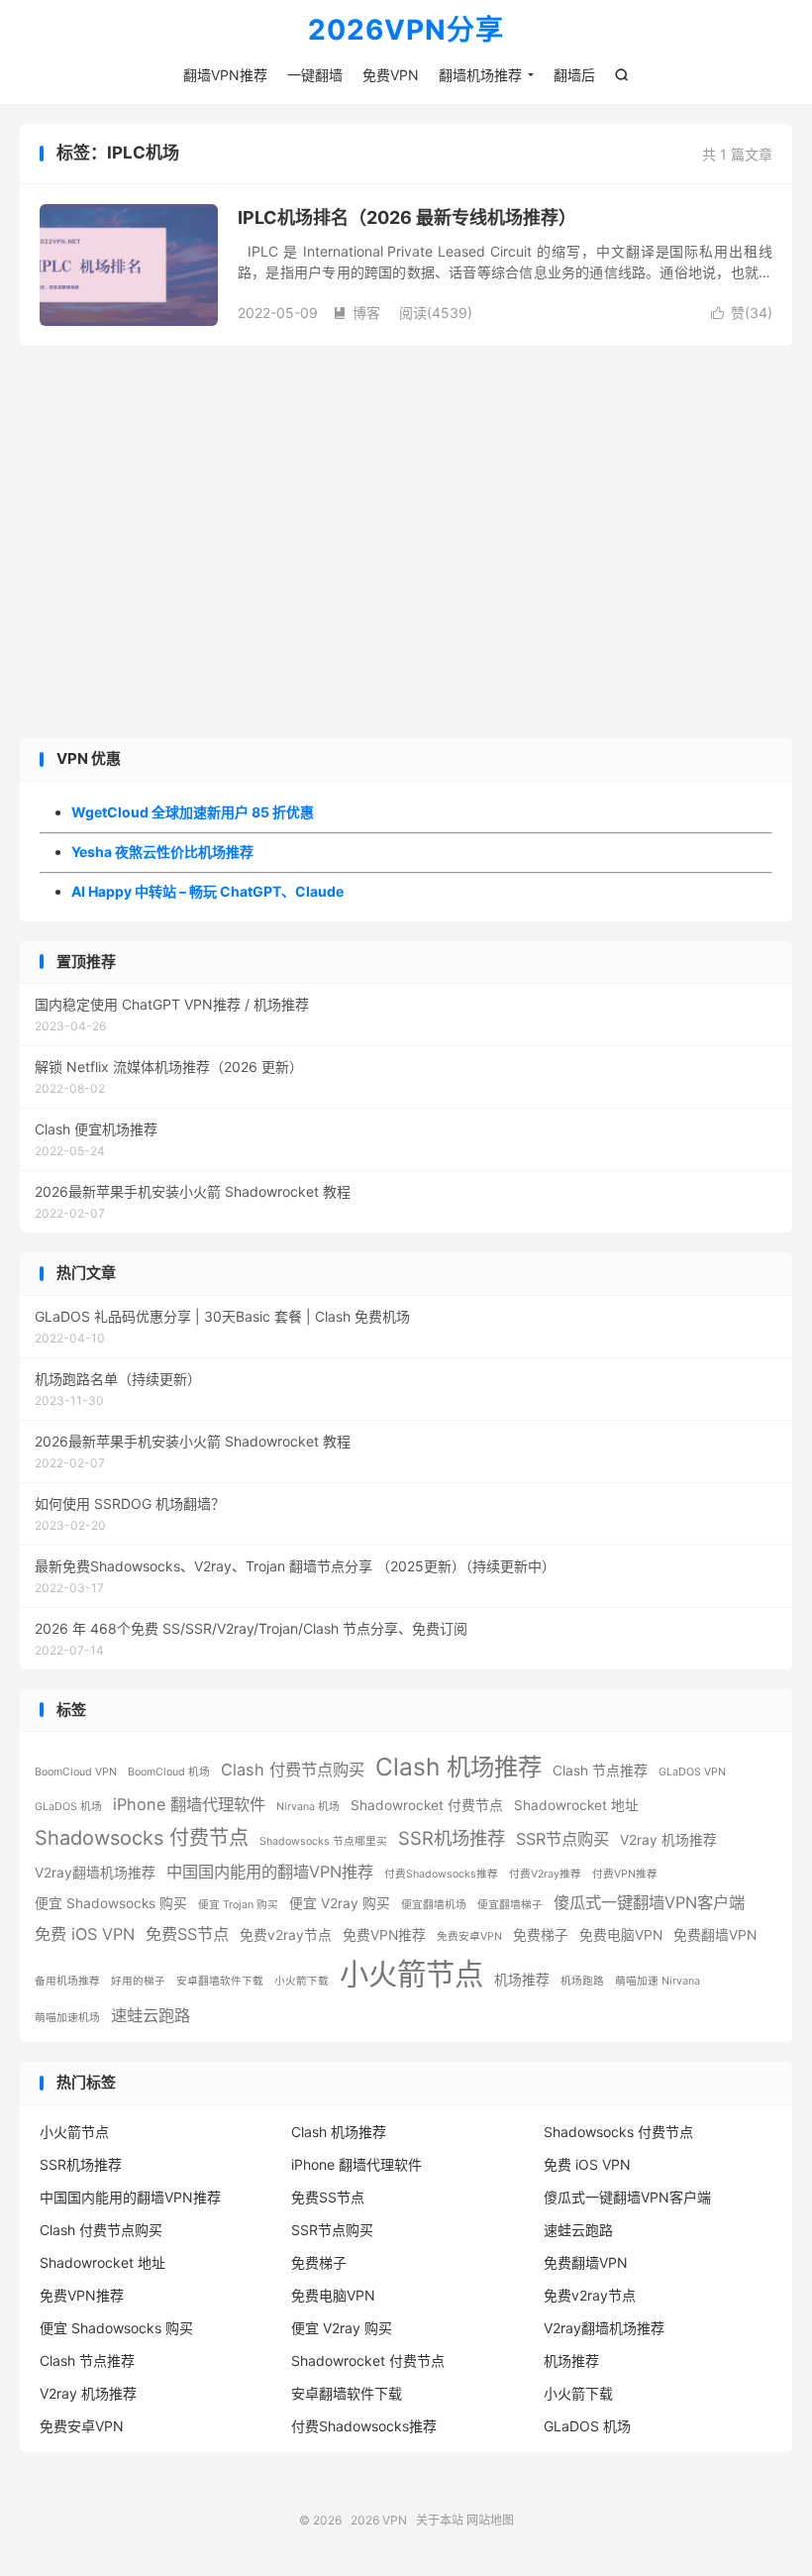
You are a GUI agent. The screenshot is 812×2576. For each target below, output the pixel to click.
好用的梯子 (138, 1981)
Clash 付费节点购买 (293, 1770)
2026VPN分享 (406, 31)
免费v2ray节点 (286, 1935)
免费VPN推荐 (384, 1935)
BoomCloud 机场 (169, 1772)
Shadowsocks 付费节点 (142, 1838)
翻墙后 (574, 75)
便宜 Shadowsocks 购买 (111, 1903)
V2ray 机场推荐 (668, 1840)
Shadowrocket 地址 (576, 1805)
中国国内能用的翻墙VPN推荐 (270, 1872)
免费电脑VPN (621, 1935)
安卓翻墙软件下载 (220, 1981)
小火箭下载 (302, 1981)
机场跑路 (582, 1981)
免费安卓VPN (469, 1936)
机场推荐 (522, 1980)
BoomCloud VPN (76, 1772)
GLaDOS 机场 (68, 1807)
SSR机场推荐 (452, 1838)
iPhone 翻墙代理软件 (189, 1804)
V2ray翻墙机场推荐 (95, 1873)
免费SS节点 (187, 1934)
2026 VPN (379, 2520)
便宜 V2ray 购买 (340, 1903)
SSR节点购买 (562, 1839)
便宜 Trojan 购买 (238, 1905)
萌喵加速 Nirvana (658, 1981)
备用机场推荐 (67, 1981)
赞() (742, 313)
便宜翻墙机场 (434, 1905)
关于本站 (440, 2520)
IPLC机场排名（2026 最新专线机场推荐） (407, 217)
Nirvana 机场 (308, 1807)
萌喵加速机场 (67, 2018)
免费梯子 (541, 1935)
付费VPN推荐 (625, 1874)
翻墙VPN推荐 (225, 75)
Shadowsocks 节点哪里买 (323, 1841)
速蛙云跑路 (151, 2015)
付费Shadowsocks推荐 (441, 1874)
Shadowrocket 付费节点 (427, 1805)
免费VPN (391, 75)
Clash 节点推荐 (600, 1771)
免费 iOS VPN (85, 1934)
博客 (356, 313)
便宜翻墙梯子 (510, 1905)
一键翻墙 (315, 75)
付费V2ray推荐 (545, 1874)
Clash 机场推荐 (458, 1767)
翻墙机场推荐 (480, 75)
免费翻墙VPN (715, 1935)
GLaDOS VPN (692, 1772)
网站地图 (490, 2520)
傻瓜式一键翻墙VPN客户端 (649, 1902)
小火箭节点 (411, 1974)
